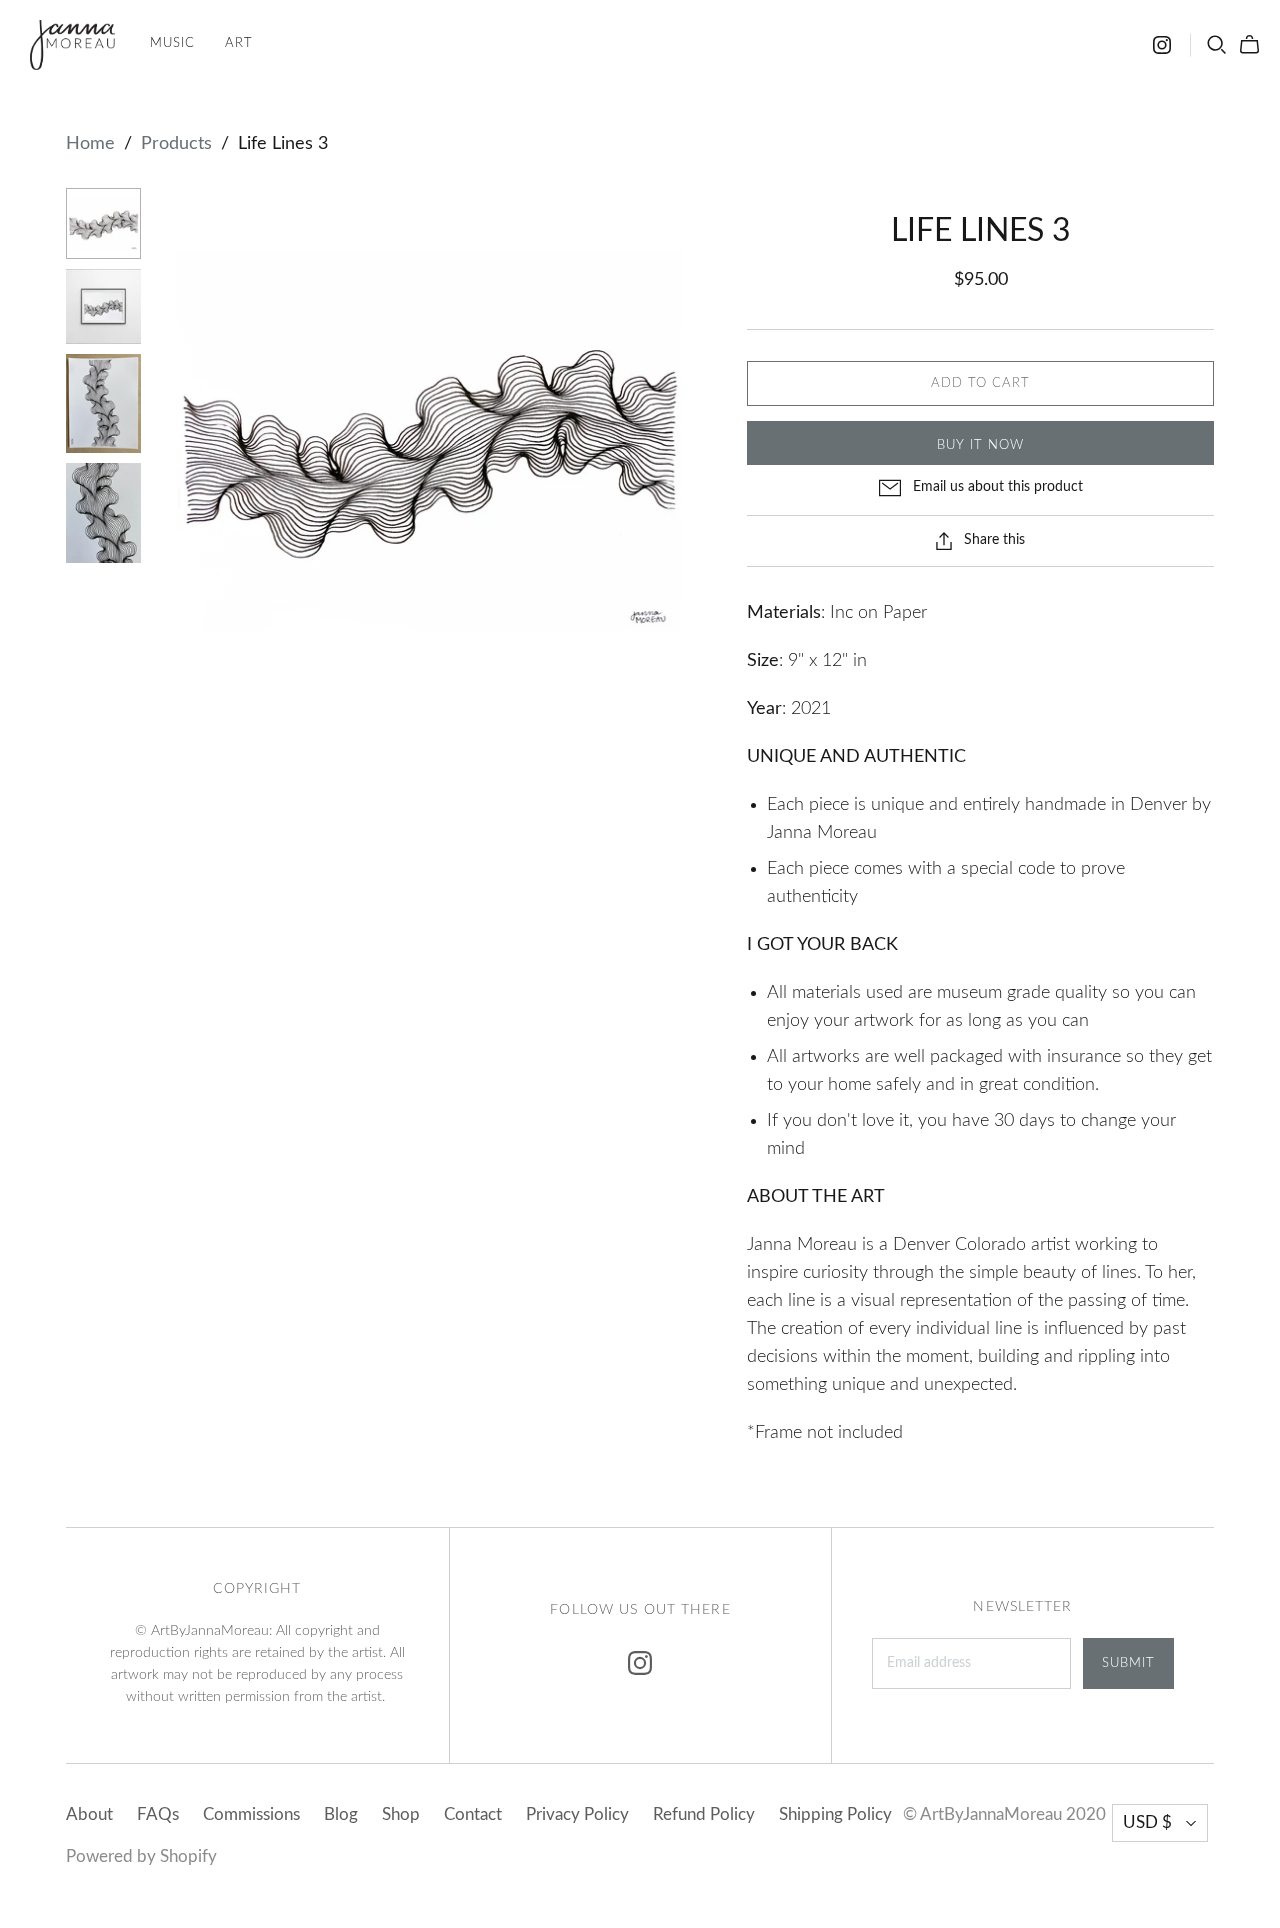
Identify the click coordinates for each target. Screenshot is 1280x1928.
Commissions (251, 1814)
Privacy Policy (577, 1814)
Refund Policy (704, 1814)
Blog (341, 1814)
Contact (473, 1814)
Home (90, 144)
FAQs (158, 1814)
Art (239, 43)
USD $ (1147, 1822)
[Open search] (1217, 45)
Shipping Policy (835, 1814)
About (89, 1814)
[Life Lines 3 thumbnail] (103, 223)
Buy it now (980, 445)
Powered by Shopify (141, 1856)
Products (176, 144)
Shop (401, 1814)
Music (172, 43)
